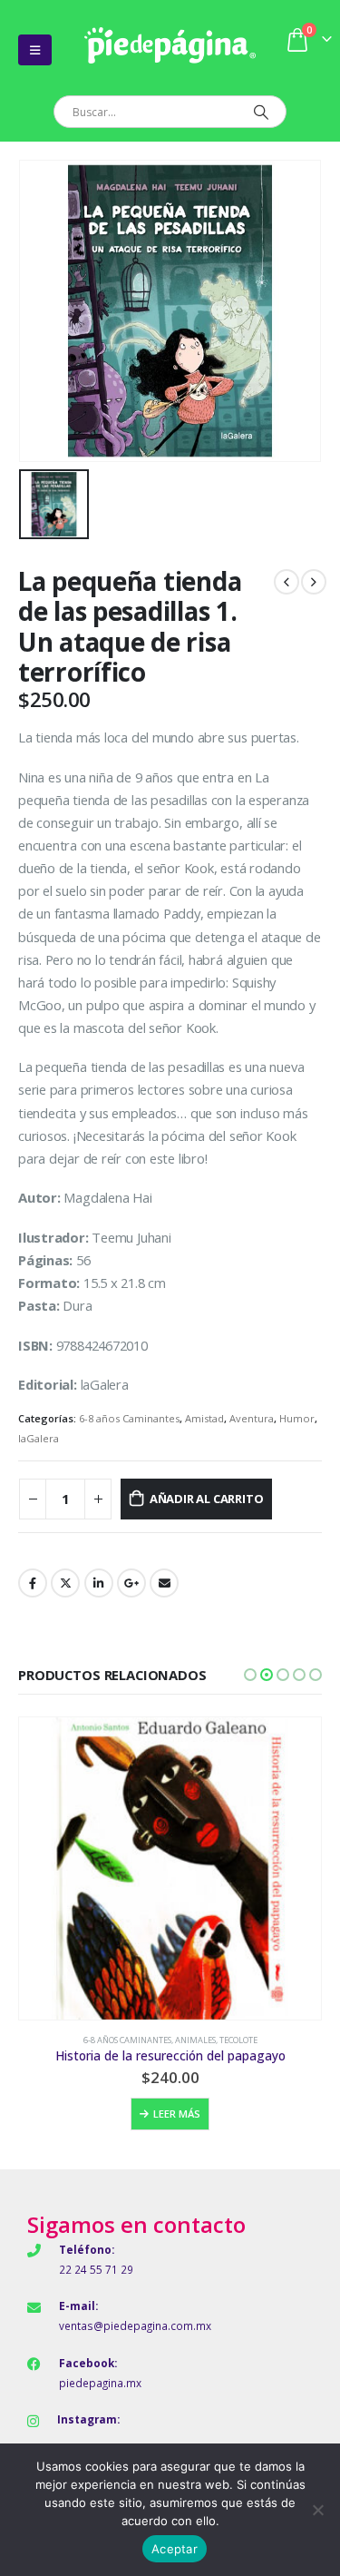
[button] (250, 1675)
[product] (170, 1868)
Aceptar (175, 2549)
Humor (297, 1418)
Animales (195, 2040)
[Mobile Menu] (35, 50)
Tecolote (238, 2040)
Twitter (65, 1583)
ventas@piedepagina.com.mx (135, 2325)
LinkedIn (99, 1583)
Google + (131, 1583)
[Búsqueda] (261, 112)
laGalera (39, 1438)
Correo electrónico (164, 1583)
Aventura (252, 1418)
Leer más (177, 2114)
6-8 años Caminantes (129, 1418)
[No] (317, 2510)
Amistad (204, 1418)
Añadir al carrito (207, 1499)
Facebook (33, 1583)
